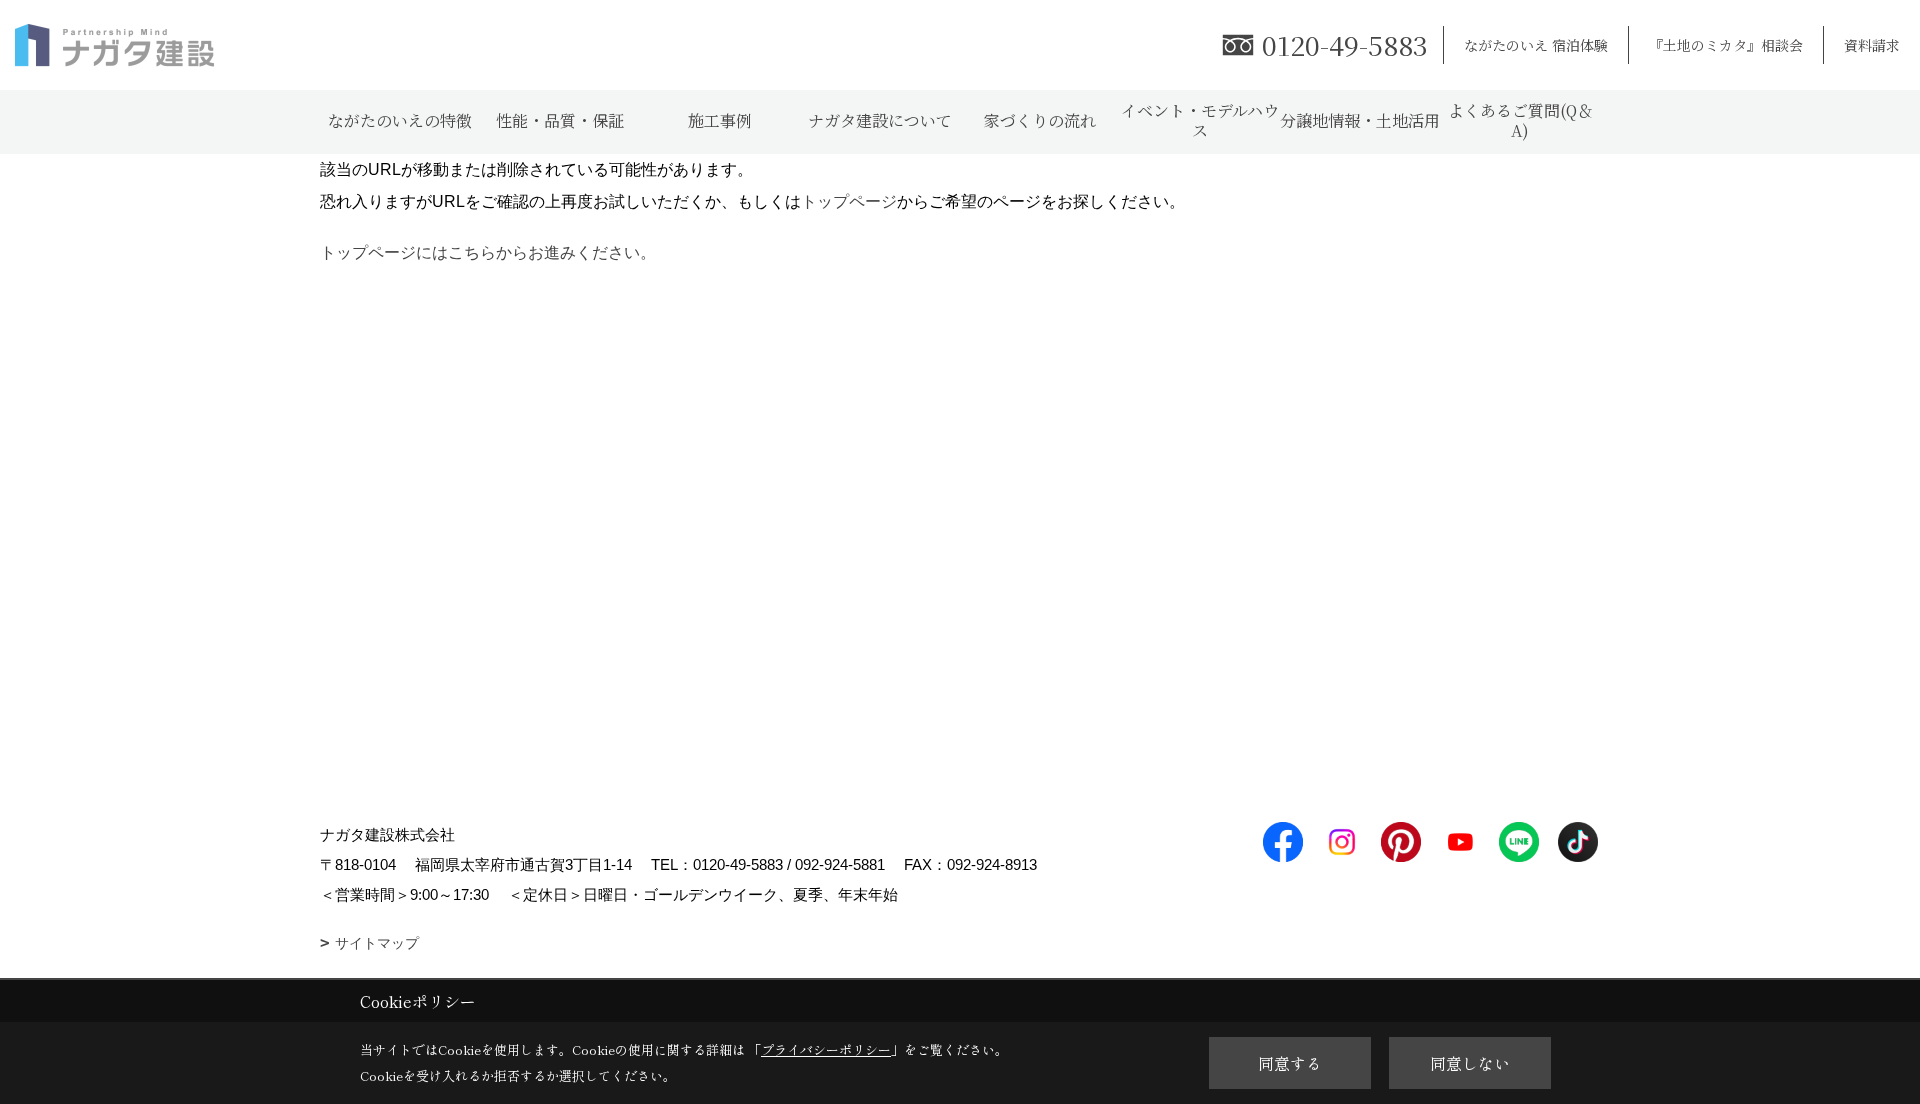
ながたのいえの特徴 (400, 120)
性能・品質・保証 (560, 120)
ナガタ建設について (880, 120)
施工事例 (720, 120)
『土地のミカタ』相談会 (1726, 45)
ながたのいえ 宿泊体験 (1536, 45)
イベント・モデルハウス (1200, 120)
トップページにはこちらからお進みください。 (488, 252)
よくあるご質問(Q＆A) (1520, 120)
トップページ (849, 201)
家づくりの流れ (1040, 120)
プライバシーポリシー (826, 1049)
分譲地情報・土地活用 (1360, 120)
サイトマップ (377, 943)
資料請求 (1872, 45)
